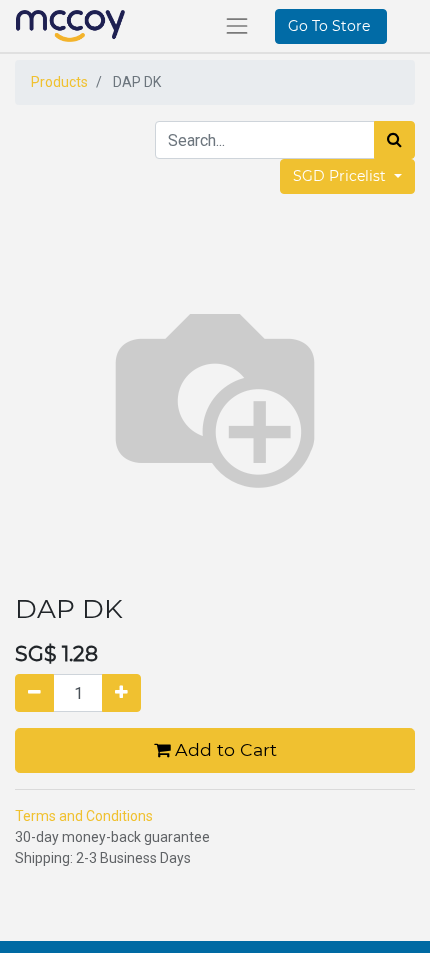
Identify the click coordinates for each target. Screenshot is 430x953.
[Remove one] (34, 693)
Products (59, 82)
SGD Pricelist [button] (341, 176)
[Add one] (121, 693)
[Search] (394, 140)
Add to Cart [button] (223, 749)
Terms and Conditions (84, 816)
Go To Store (331, 26)
